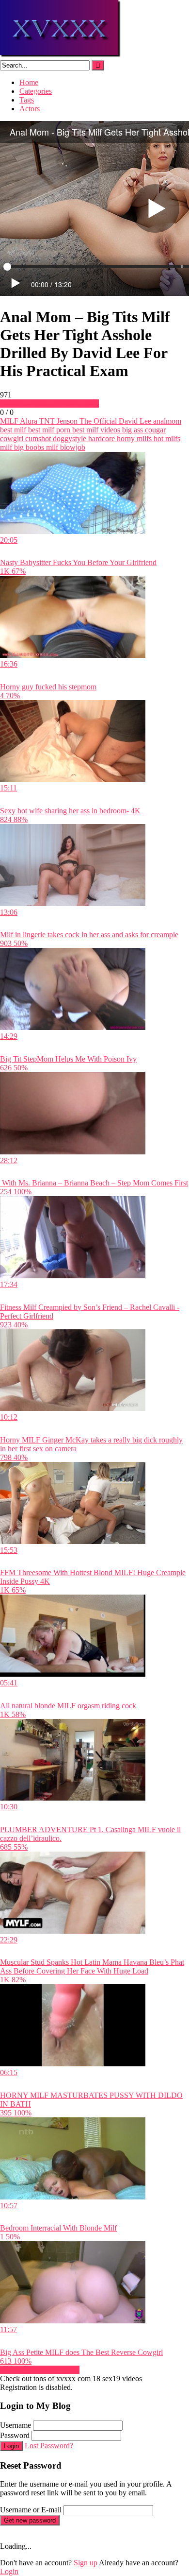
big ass (132, 430)
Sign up (86, 2563)
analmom (166, 421)
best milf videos (95, 430)
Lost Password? (49, 2446)
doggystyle (69, 438)
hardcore (101, 438)
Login (11, 2446)
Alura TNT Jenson (48, 421)
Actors (30, 109)
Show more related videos (40, 2370)
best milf (13, 430)
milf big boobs (22, 447)
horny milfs (133, 438)
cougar (154, 430)
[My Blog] (61, 56)
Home (29, 82)
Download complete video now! (49, 404)
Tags (27, 100)
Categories (36, 91)
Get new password (30, 2520)
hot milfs (166, 438)
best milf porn (48, 430)
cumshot (37, 438)
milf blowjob (65, 447)
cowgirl (12, 438)
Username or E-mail (31, 2510)
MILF (9, 421)
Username (16, 2425)
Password (15, 2435)
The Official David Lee (114, 421)
